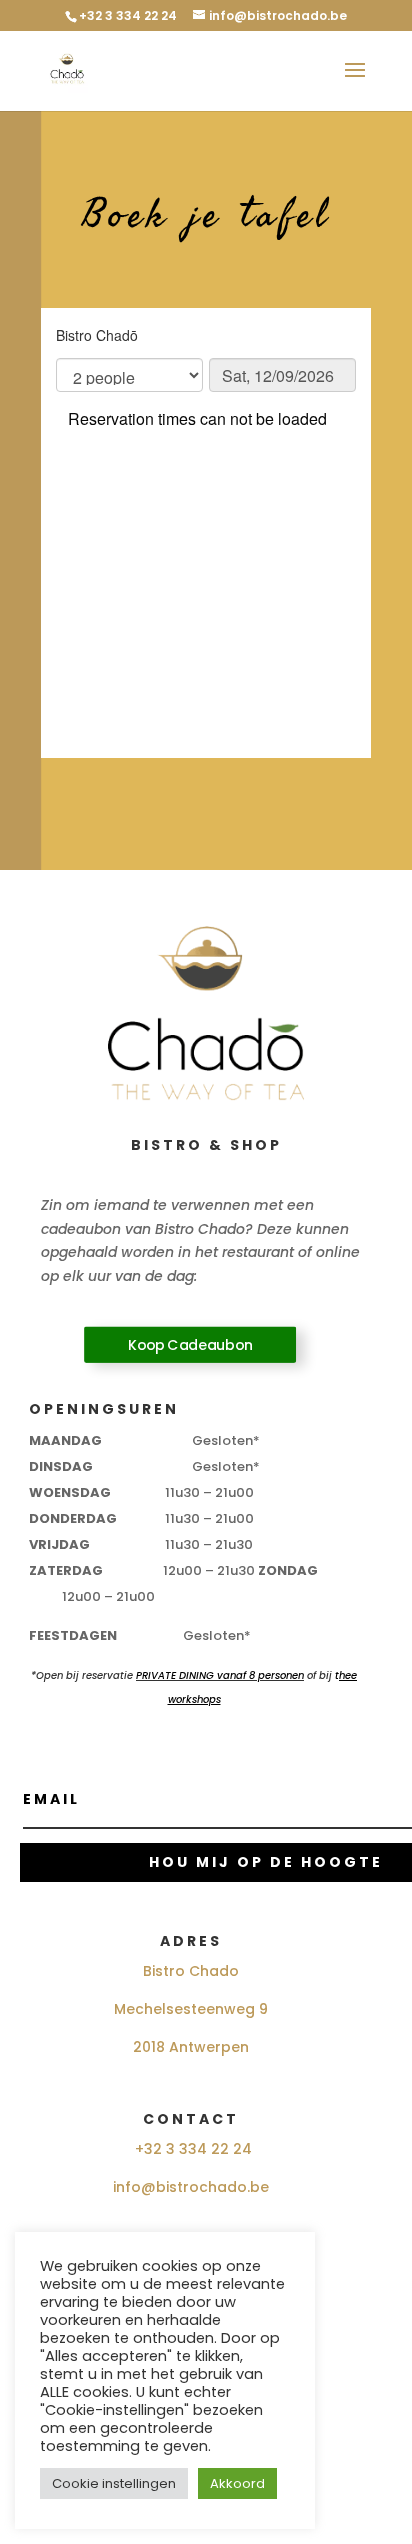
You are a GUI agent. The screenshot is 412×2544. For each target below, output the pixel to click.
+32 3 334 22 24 (193, 2149)
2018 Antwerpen (191, 2047)
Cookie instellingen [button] (114, 2483)
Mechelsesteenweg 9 (191, 2009)
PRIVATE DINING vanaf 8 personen (220, 1675)
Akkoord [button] (237, 2483)
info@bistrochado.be (191, 2187)
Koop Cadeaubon (190, 1345)
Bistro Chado (191, 1971)
